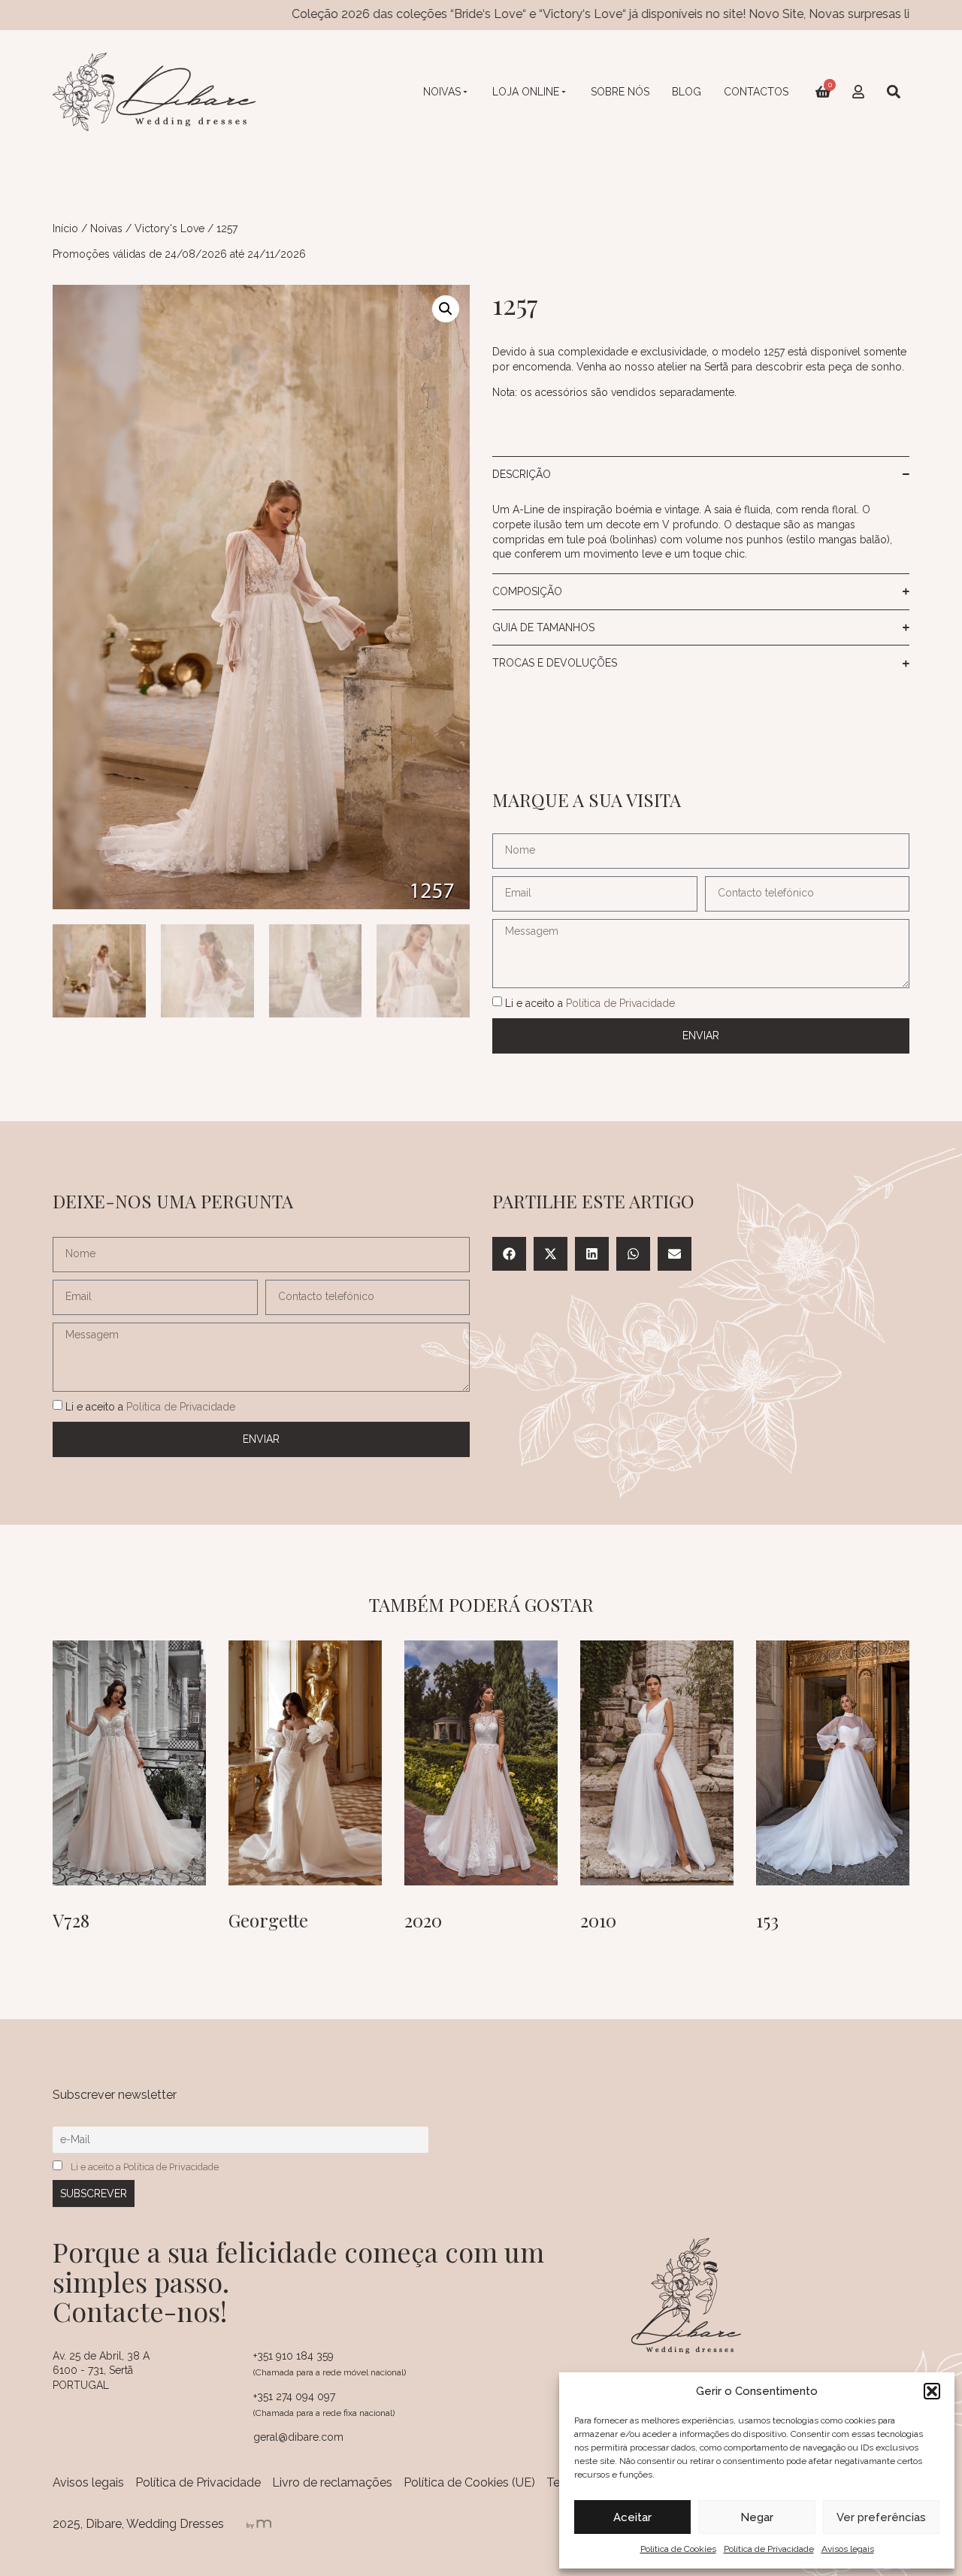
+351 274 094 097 (294, 2396)
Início (65, 228)
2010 (598, 1920)
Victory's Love (169, 228)
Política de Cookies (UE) (469, 2482)
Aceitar (632, 2517)
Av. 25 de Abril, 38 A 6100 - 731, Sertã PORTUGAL (101, 2370)
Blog (687, 92)
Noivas (442, 92)
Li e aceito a (590, 1002)
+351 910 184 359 (293, 2356)
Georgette (268, 1920)
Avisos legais (848, 2549)
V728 (71, 1920)
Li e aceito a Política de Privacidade (145, 2167)
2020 (423, 1920)
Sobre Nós (620, 92)
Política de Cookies (678, 2549)
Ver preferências (881, 2517)
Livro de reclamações (332, 2482)
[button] (932, 2391)
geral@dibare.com (298, 2437)
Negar (757, 2517)
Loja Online (526, 92)
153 (767, 1920)
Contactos (756, 92)
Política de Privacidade (769, 2549)
